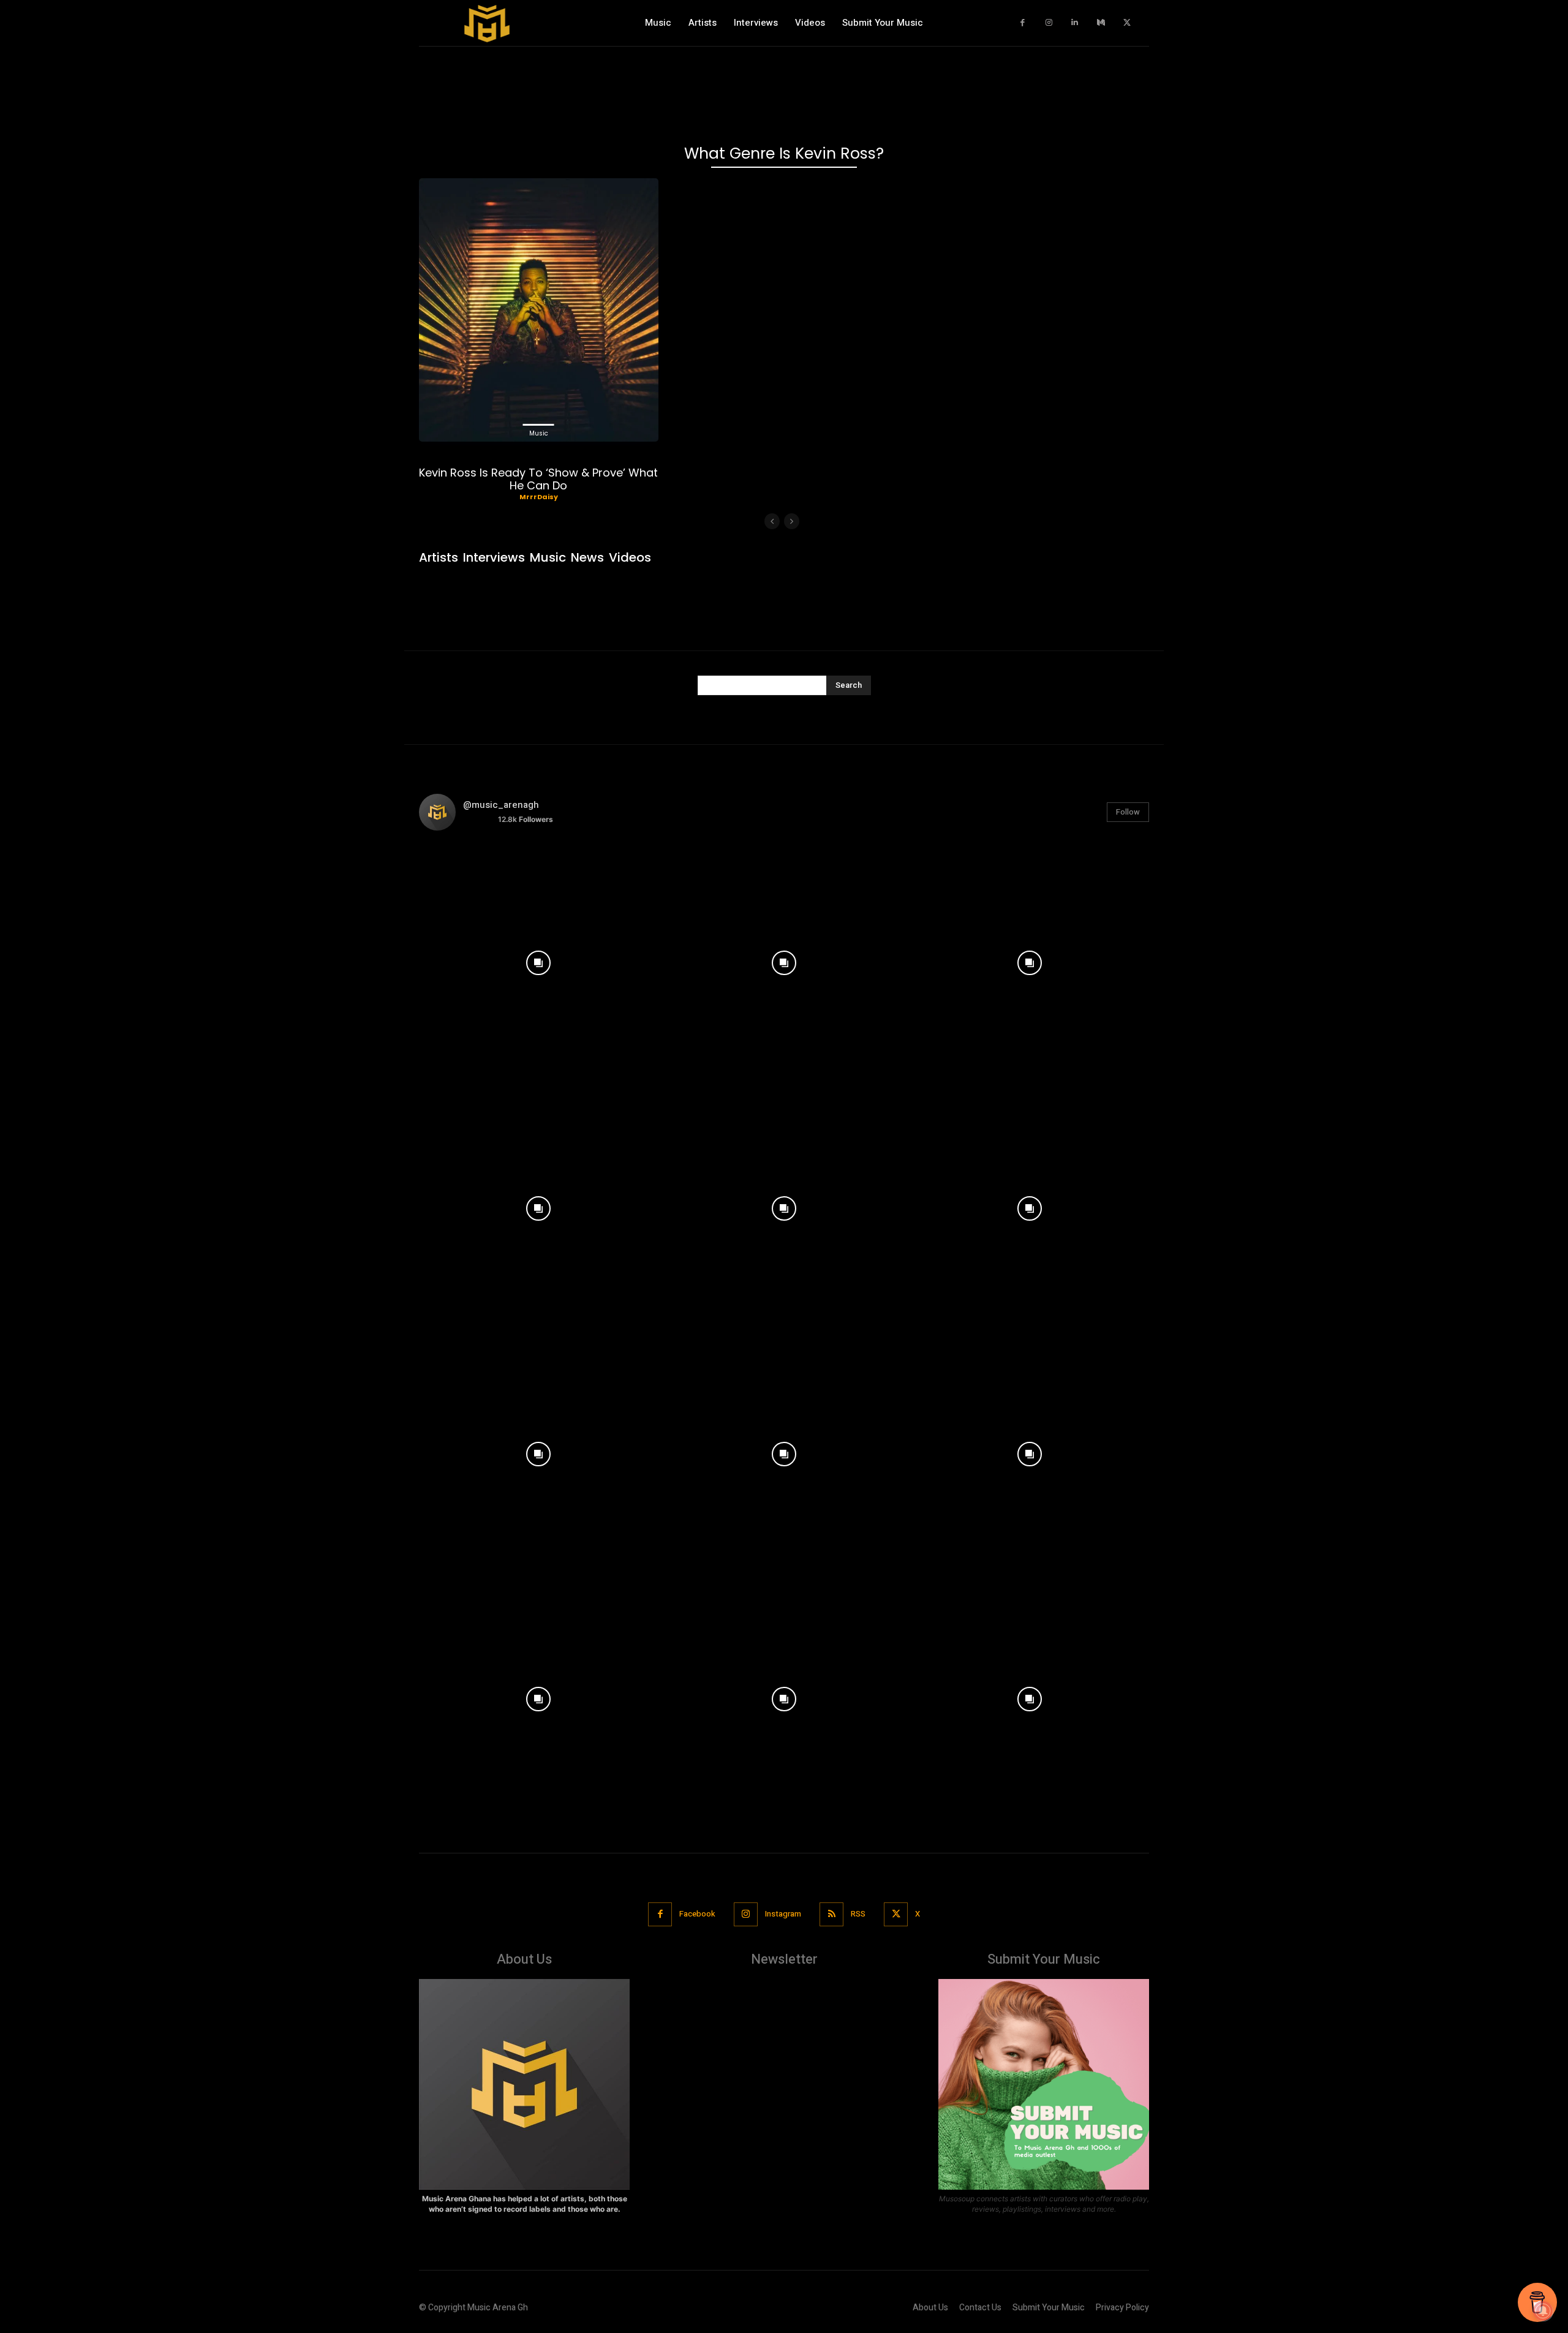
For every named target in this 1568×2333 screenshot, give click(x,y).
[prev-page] (772, 521)
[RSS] (831, 1914)
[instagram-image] (539, 960)
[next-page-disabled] (792, 521)
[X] (1127, 23)
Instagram (783, 1914)
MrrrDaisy (539, 497)
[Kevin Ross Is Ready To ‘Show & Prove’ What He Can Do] (539, 310)
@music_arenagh (501, 805)
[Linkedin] (1075, 23)
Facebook (697, 1914)
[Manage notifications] (1543, 2311)
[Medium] (1101, 23)
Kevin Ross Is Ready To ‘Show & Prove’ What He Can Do (538, 479)
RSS (858, 1914)
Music (539, 433)
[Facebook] (1023, 23)
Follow (1128, 812)
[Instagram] (1049, 23)
